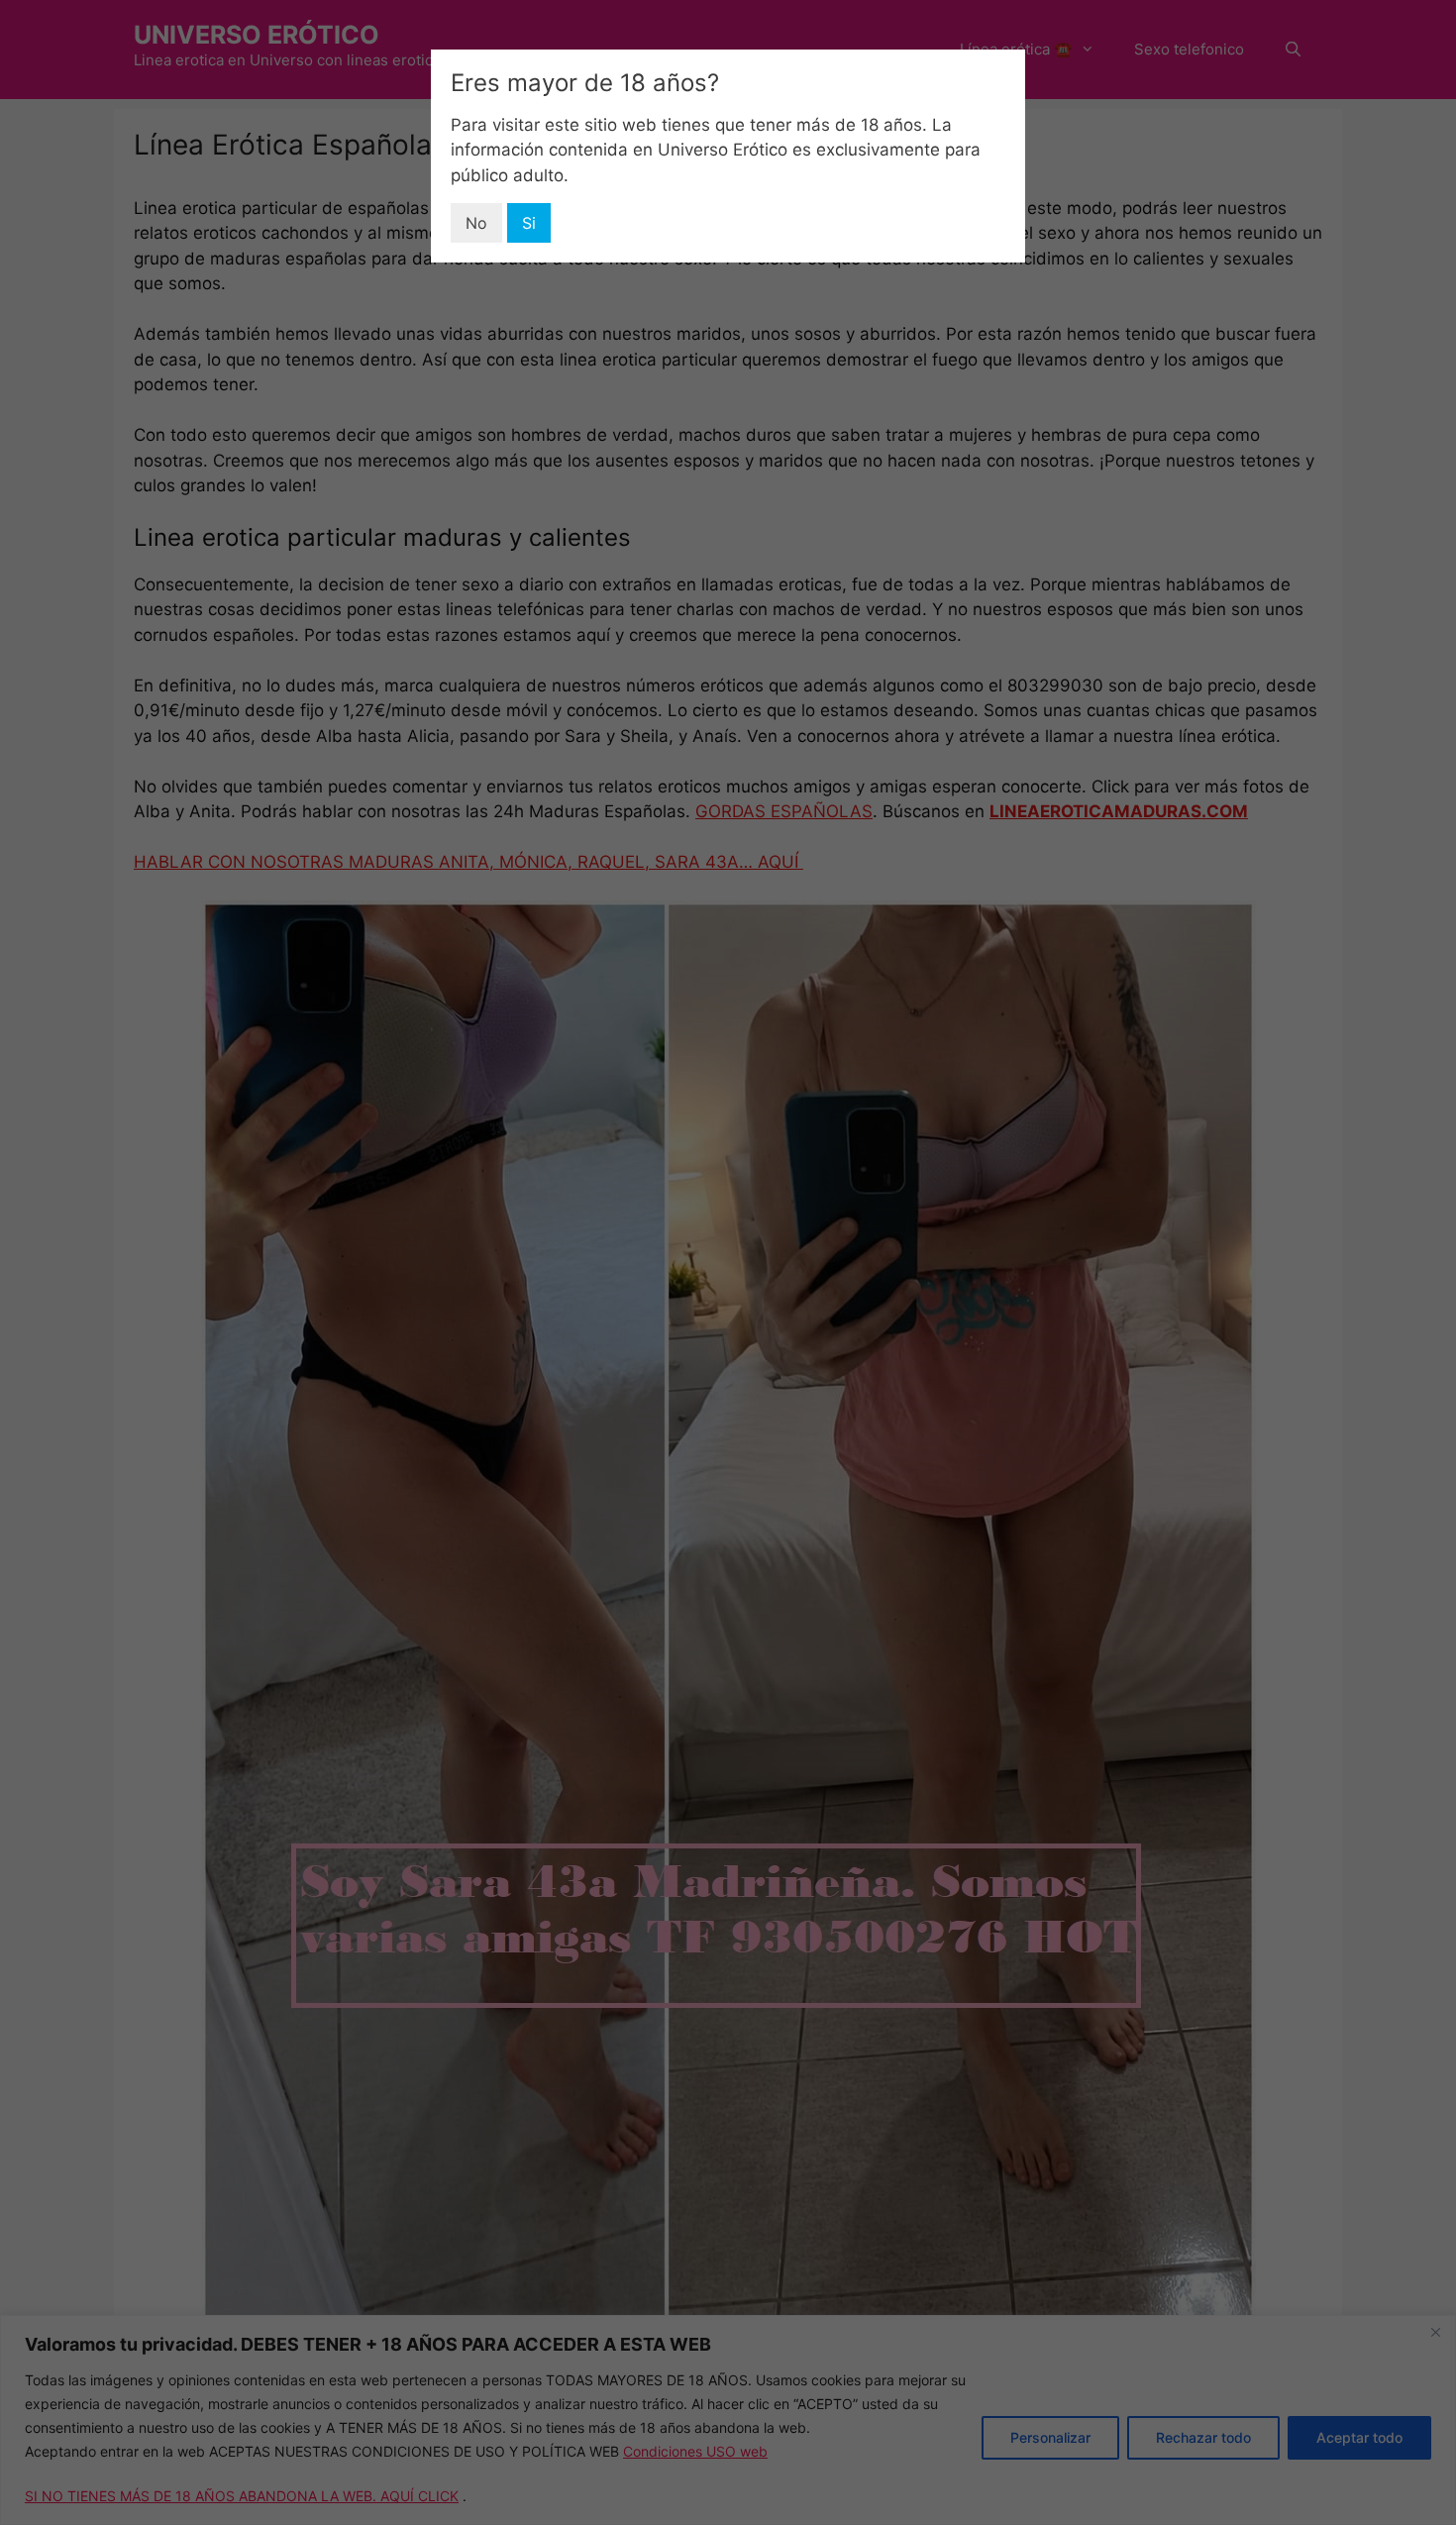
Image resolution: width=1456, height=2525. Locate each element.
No (476, 223)
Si (529, 223)
